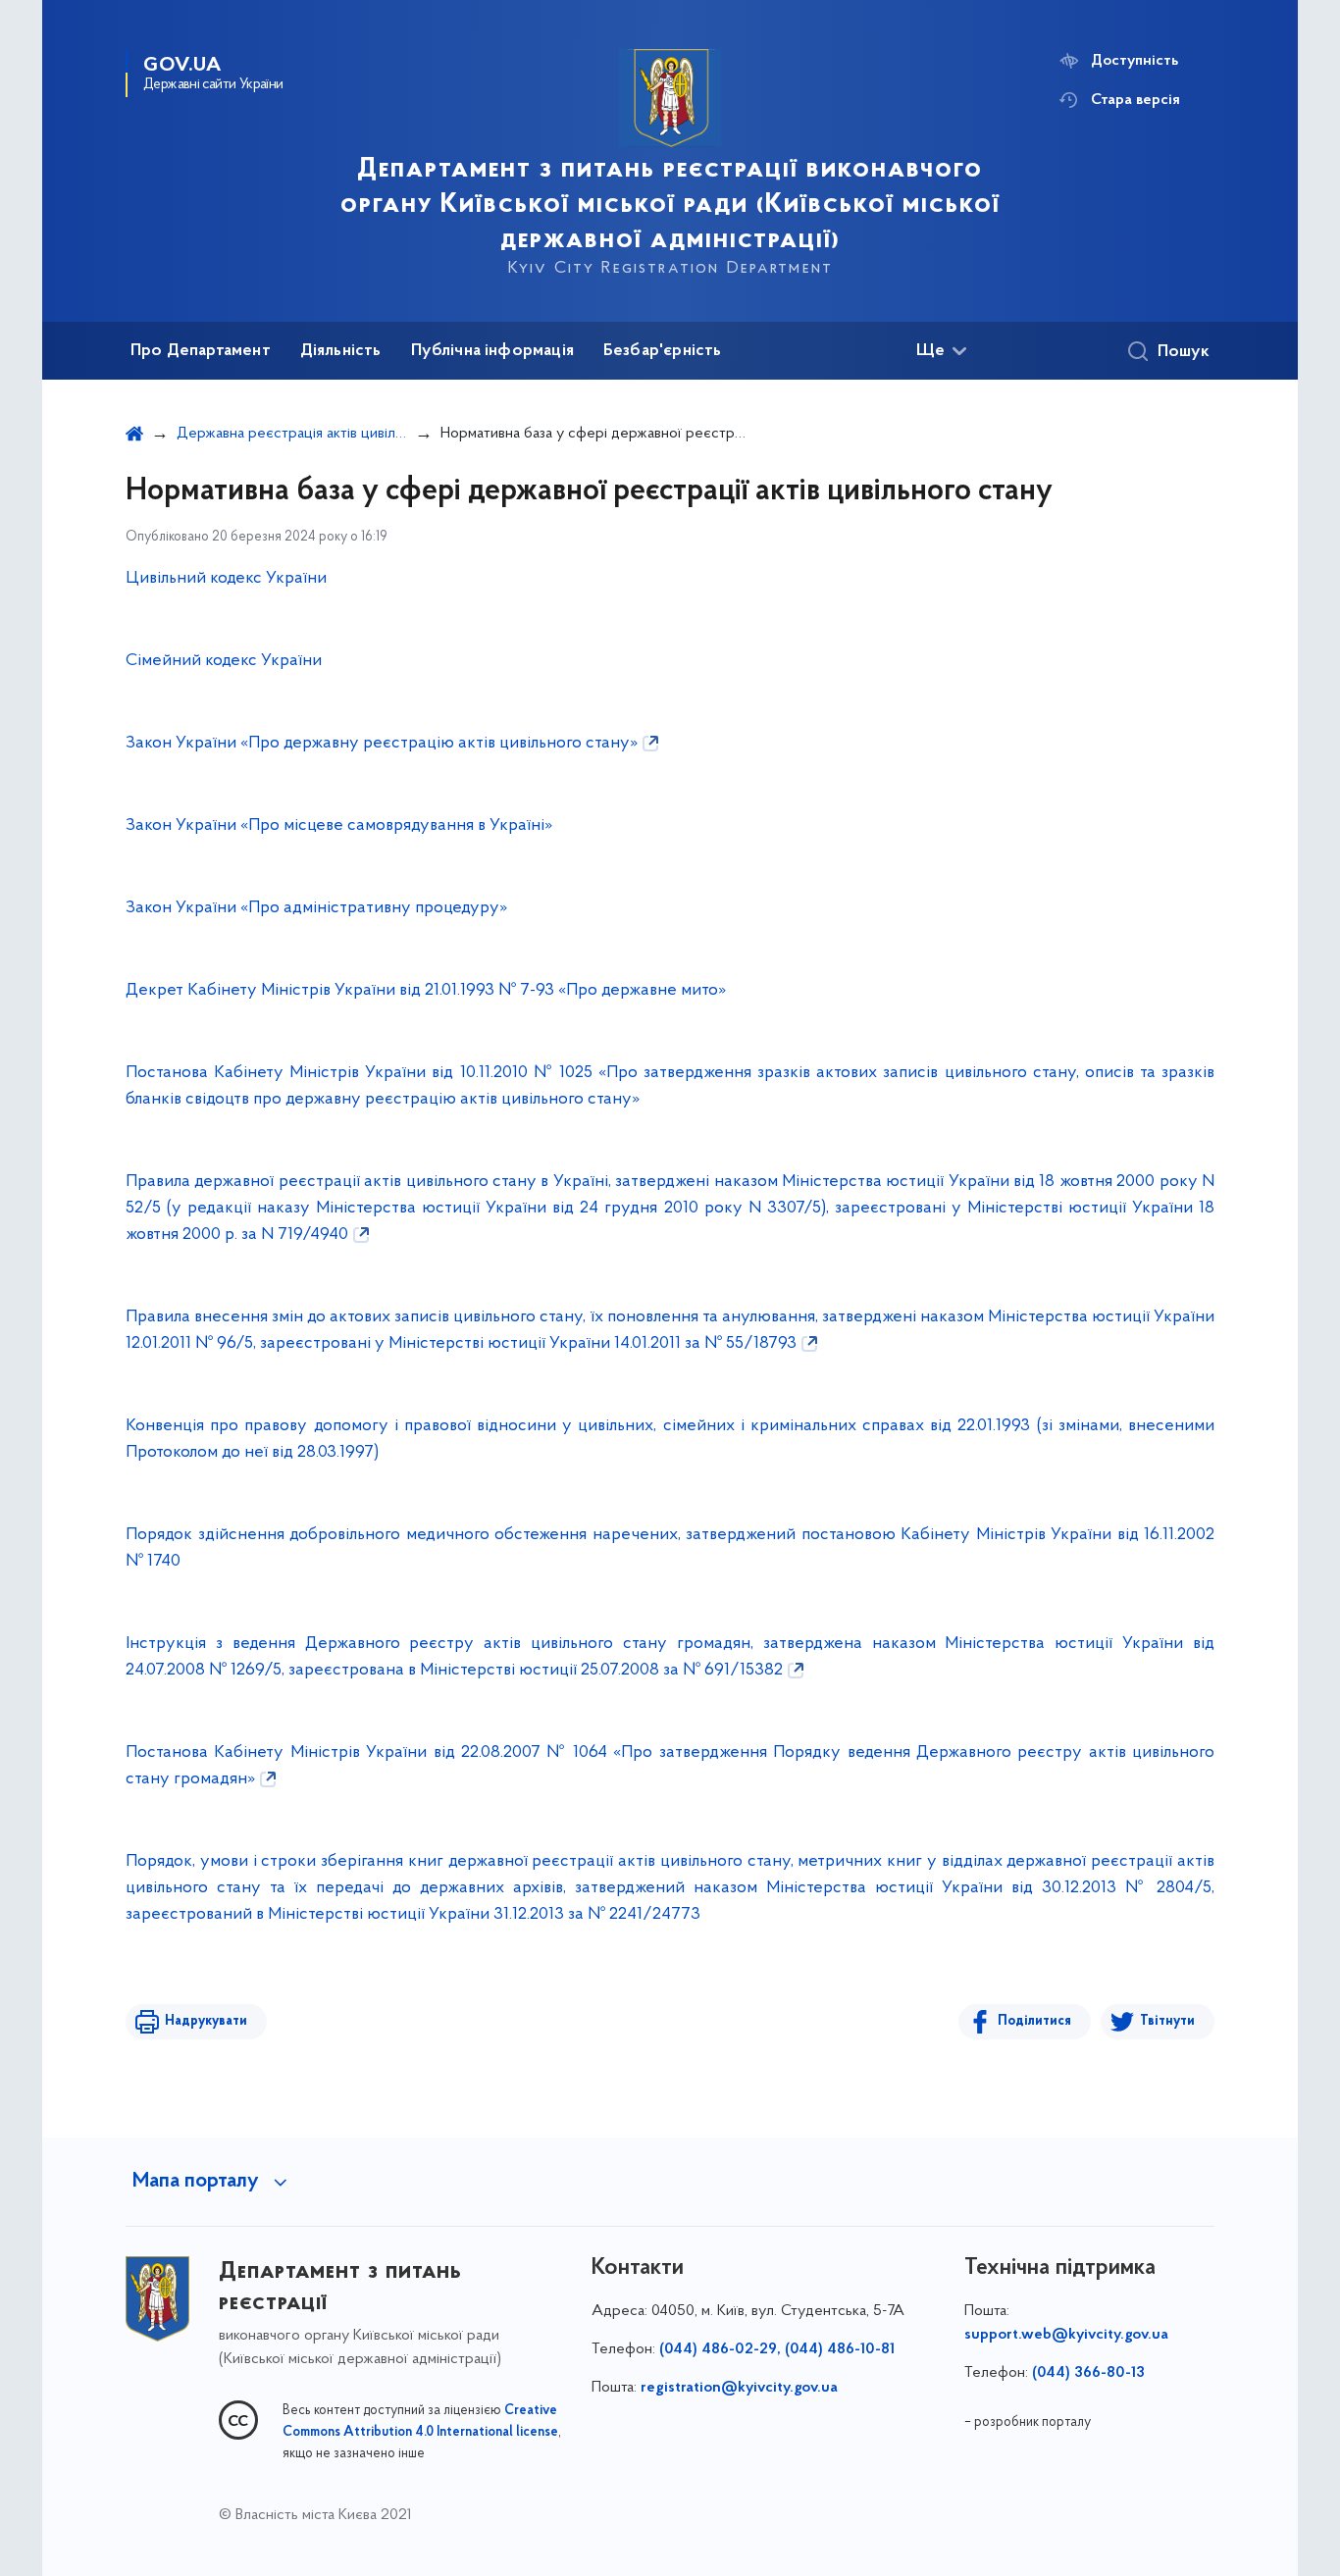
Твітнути (1167, 2021)
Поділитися (1034, 2021)
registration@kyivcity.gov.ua (739, 2388)
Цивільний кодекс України (226, 579)
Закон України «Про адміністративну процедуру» (316, 908)
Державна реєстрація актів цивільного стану (292, 434)
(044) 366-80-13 (1088, 2373)
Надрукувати (206, 2021)
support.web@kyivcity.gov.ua (1066, 2335)
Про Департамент (201, 351)
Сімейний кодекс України (226, 661)
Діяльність (341, 351)
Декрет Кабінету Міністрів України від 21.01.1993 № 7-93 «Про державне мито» (426, 991)
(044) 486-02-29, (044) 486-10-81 (777, 2349)
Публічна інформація (492, 351)
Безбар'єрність (663, 351)
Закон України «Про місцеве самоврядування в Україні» (339, 826)
